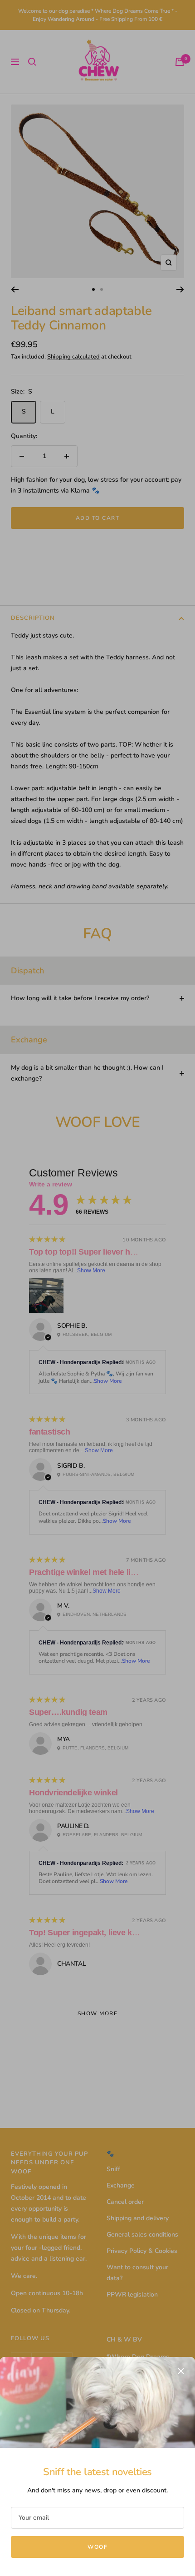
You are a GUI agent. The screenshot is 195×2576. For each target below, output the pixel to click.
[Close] (181, 2371)
